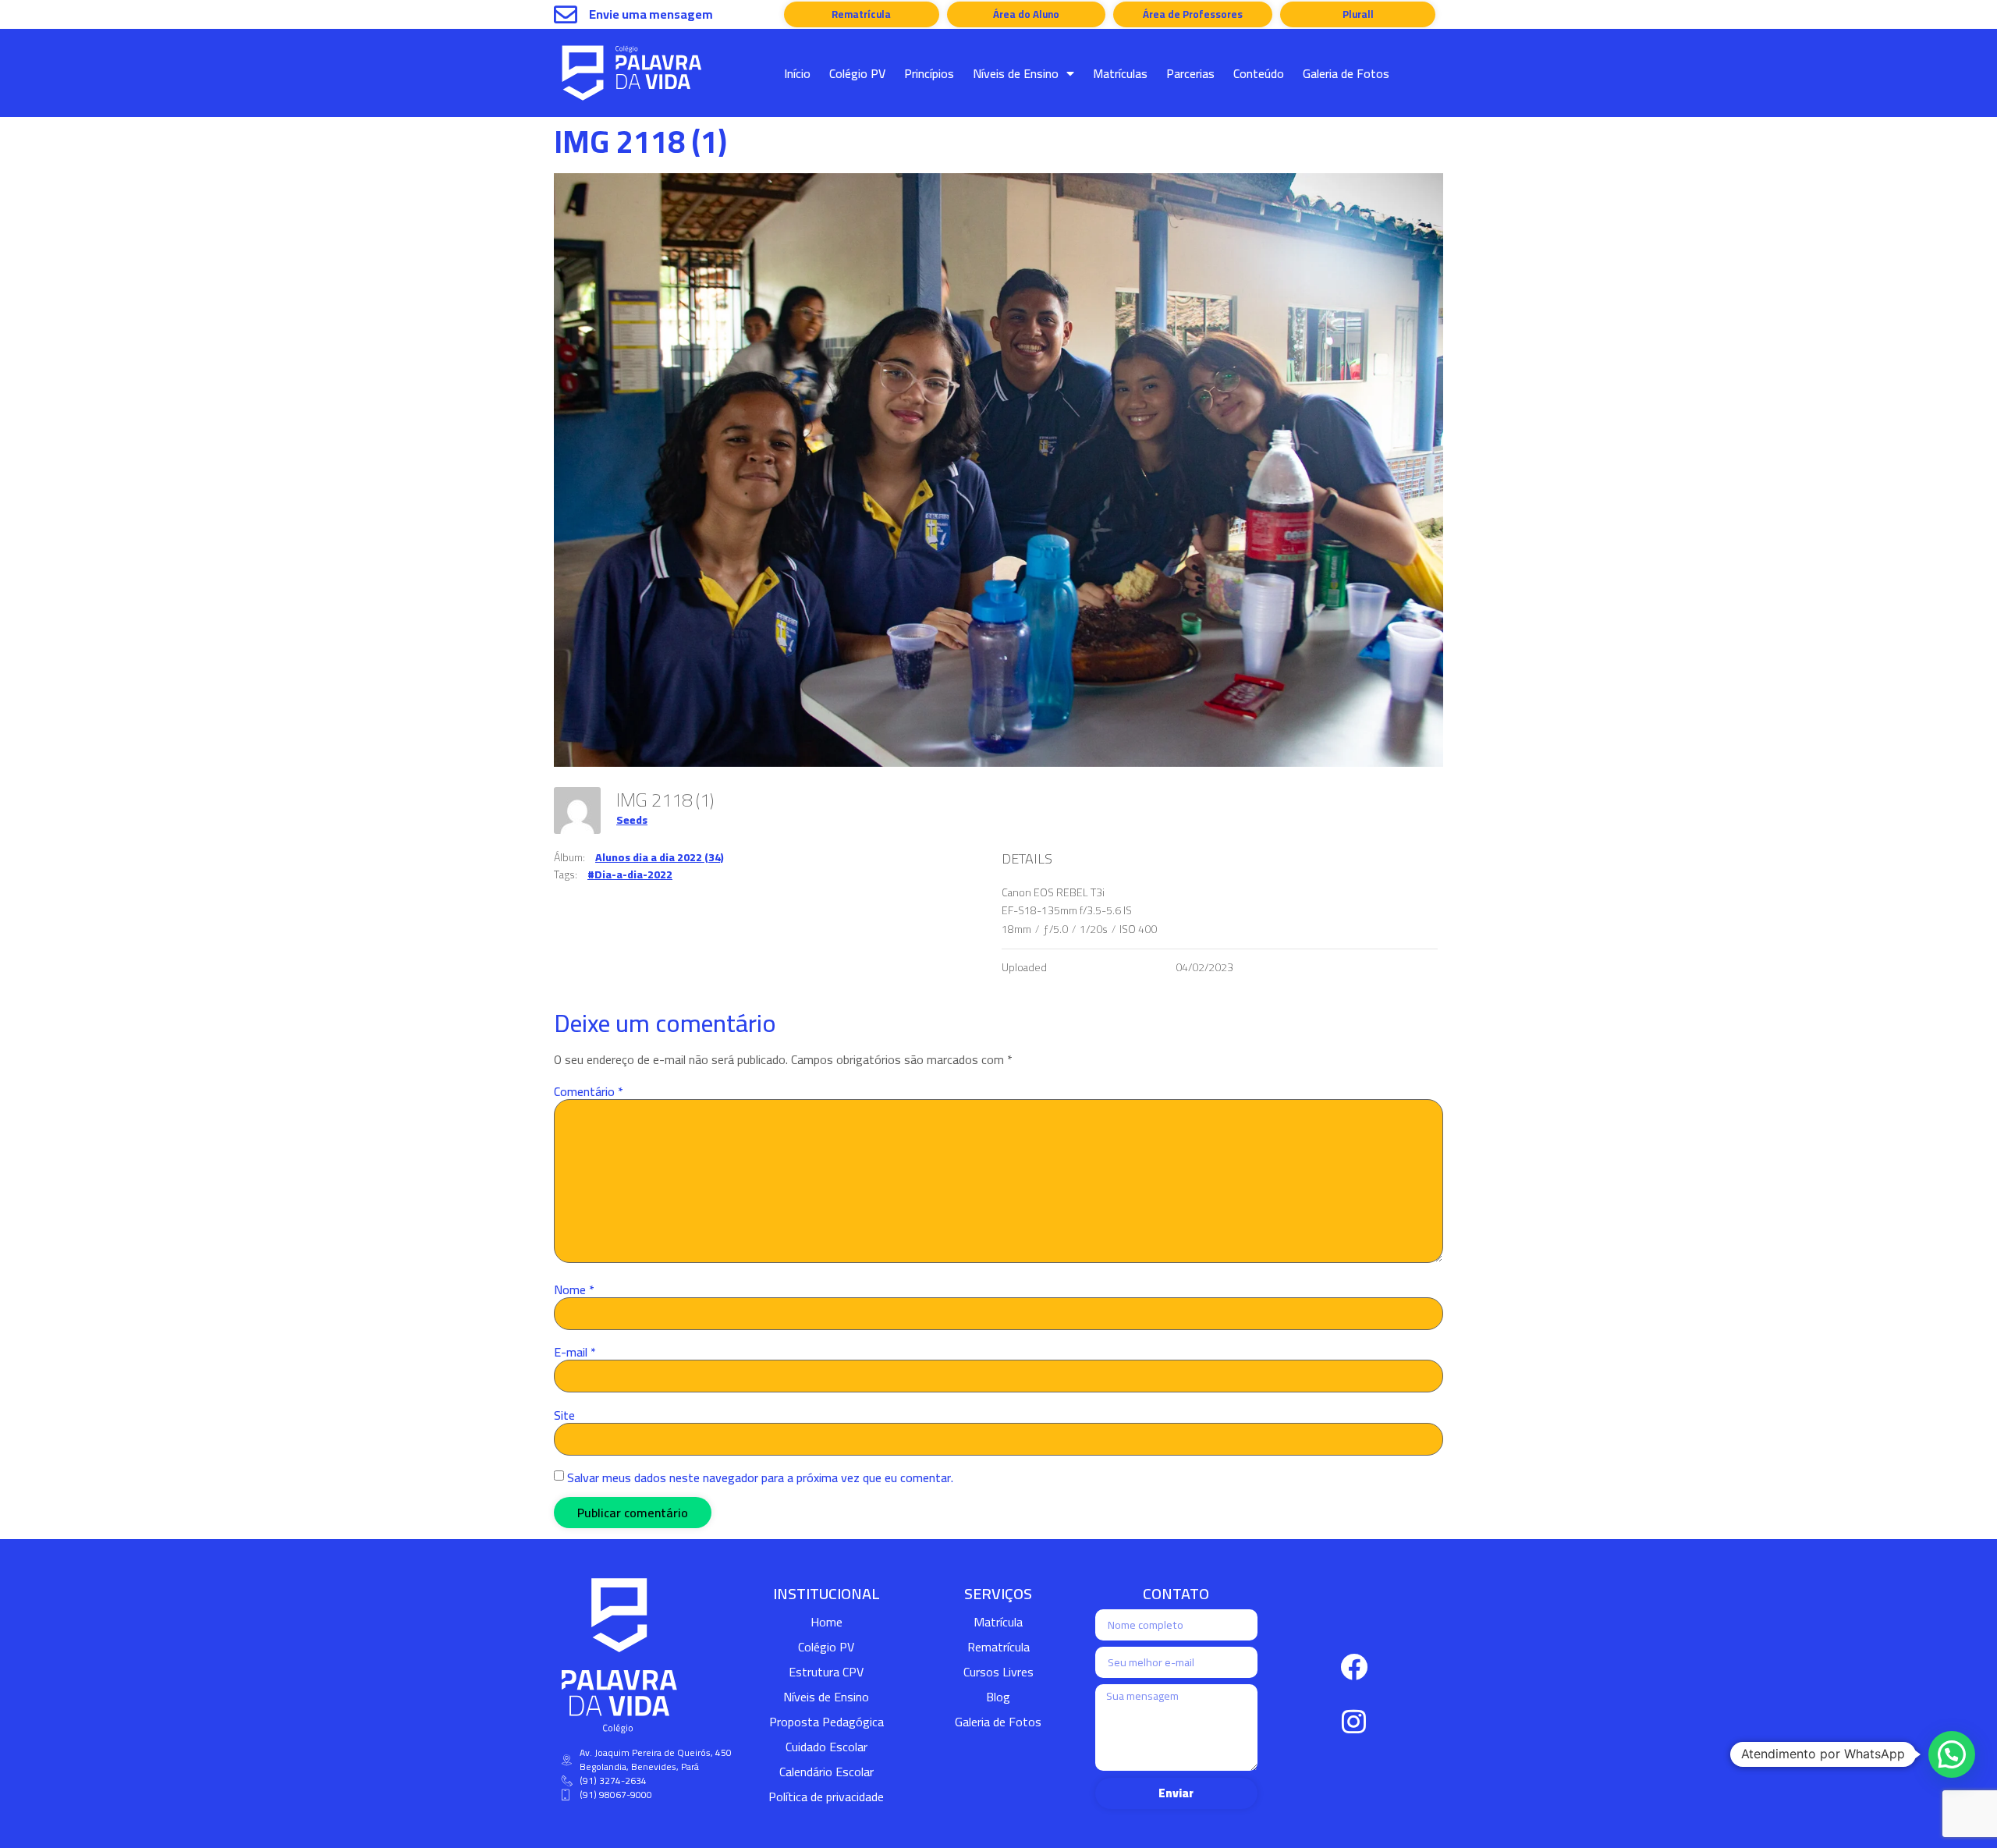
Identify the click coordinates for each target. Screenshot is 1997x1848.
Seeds (632, 820)
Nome (574, 1289)
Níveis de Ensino (1016, 73)
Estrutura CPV (826, 1672)
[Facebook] (1354, 1666)
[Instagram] (1354, 1721)
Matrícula (998, 1622)
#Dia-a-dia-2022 (630, 874)
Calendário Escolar (826, 1772)
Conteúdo (1259, 73)
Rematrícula (998, 1647)
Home (826, 1622)
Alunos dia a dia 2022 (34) (660, 857)
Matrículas (1120, 73)
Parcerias (1190, 73)
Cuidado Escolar (826, 1747)
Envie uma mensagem (651, 14)
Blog (998, 1697)
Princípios (929, 73)
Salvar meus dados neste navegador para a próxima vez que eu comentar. (760, 1477)
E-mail (575, 1352)
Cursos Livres (998, 1672)
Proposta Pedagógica (826, 1722)
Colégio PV (857, 73)
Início (797, 73)
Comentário (589, 1091)
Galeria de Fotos (1346, 73)
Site (564, 1415)
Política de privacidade (826, 1797)
